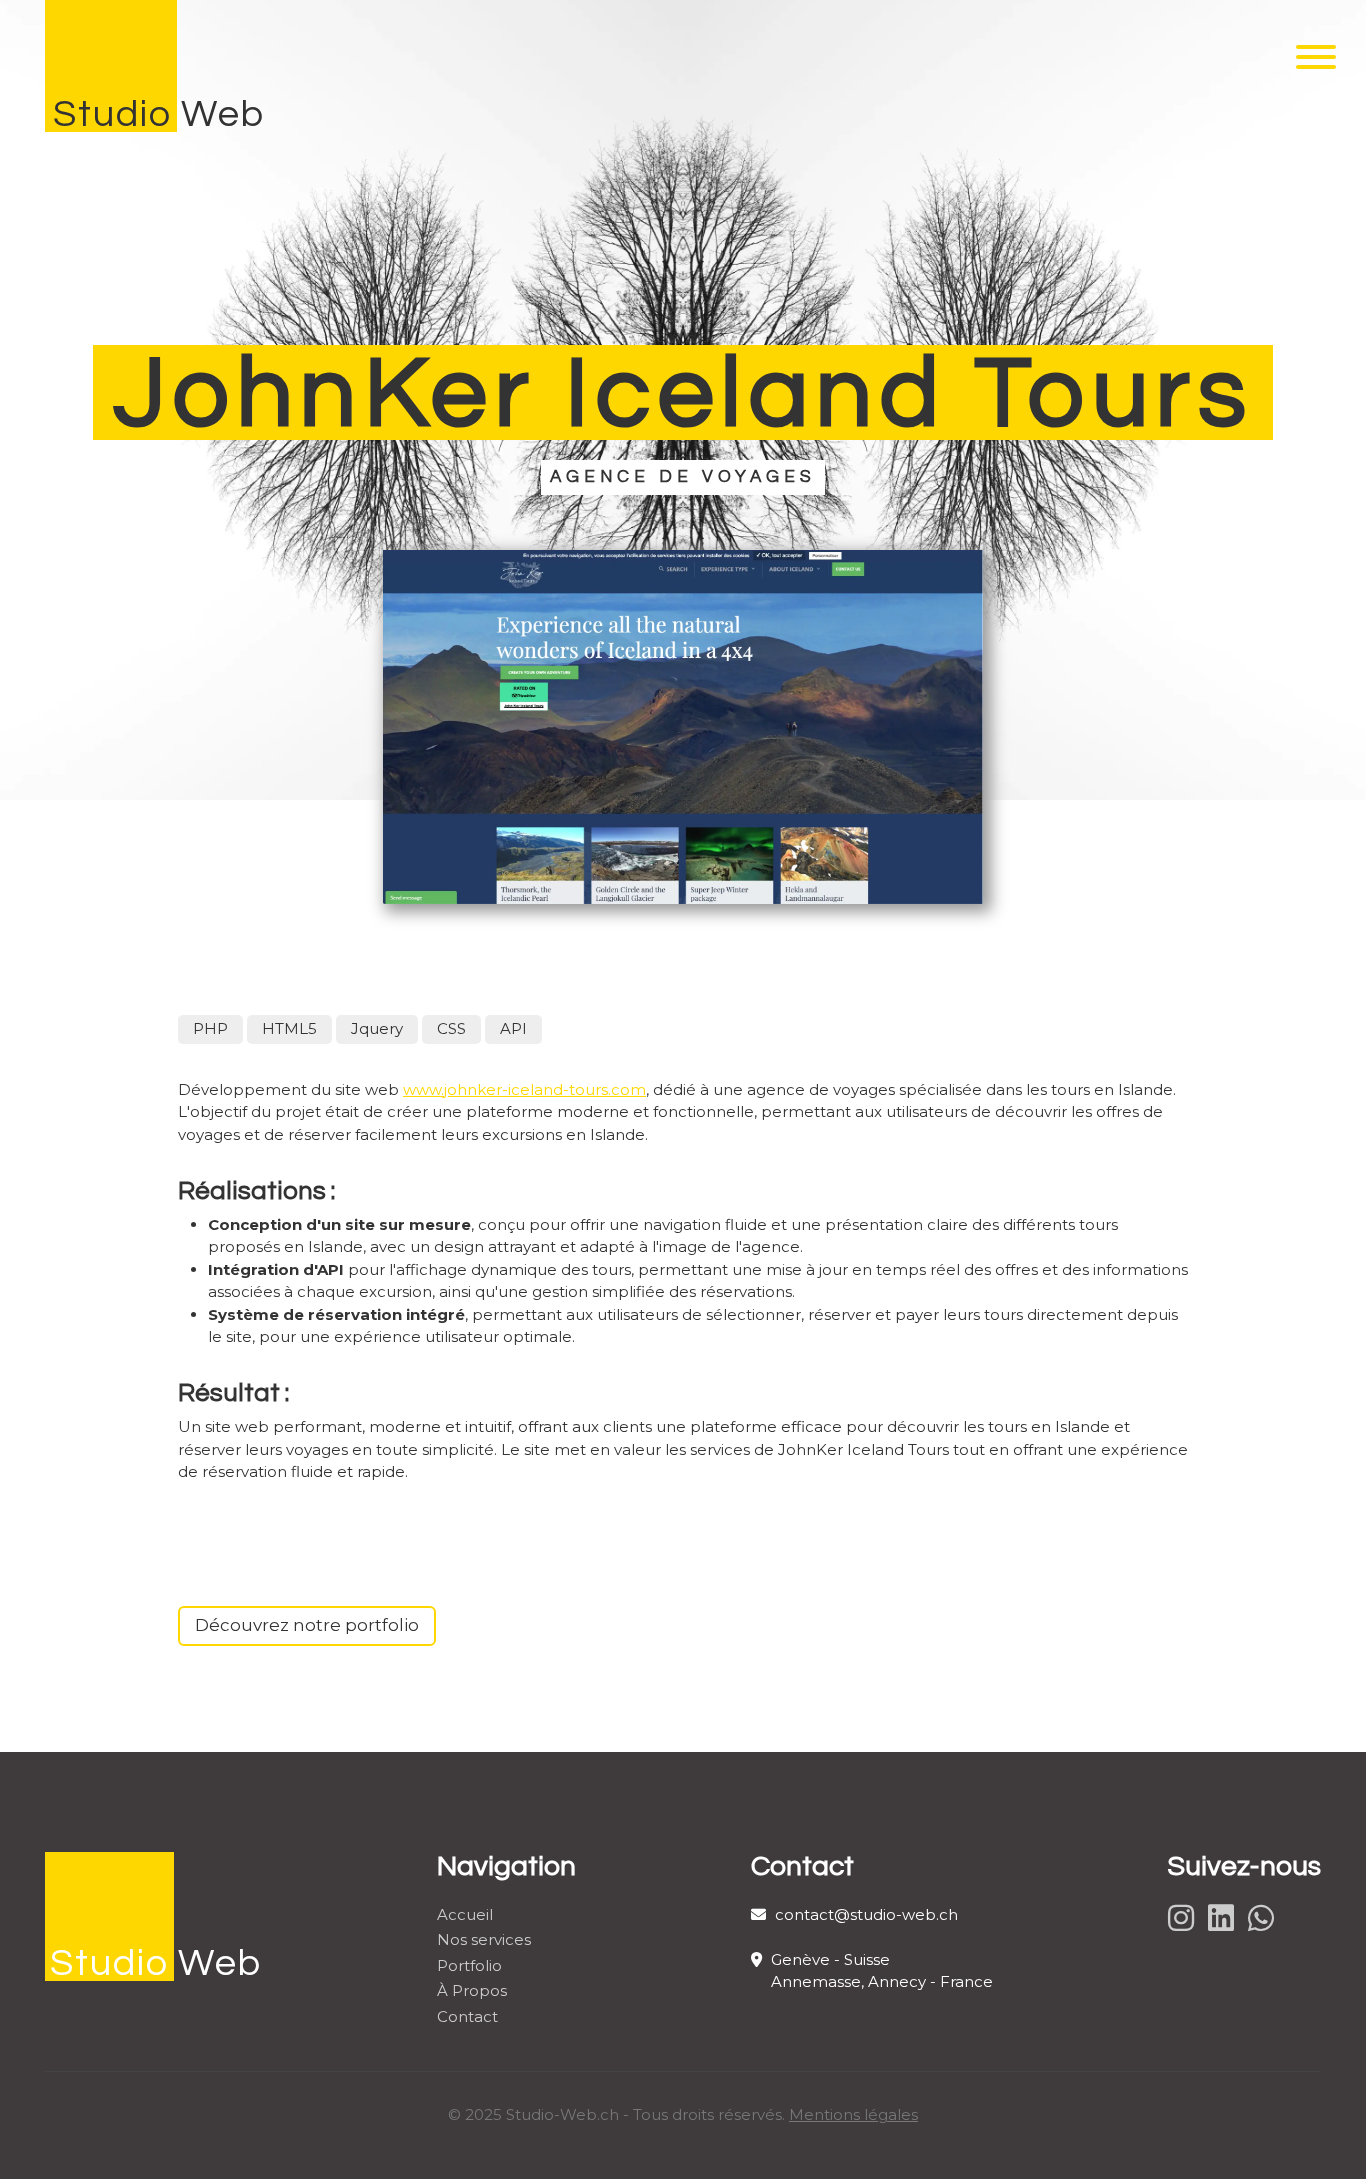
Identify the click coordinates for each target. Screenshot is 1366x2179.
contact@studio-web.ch (864, 1914)
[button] (1316, 65)
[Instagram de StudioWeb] (1183, 1918)
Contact (467, 2016)
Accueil (465, 1914)
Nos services (484, 1939)
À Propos (472, 1990)
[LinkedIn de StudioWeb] (1223, 1918)
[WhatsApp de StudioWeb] (1263, 1918)
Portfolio (469, 1965)
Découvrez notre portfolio (307, 1625)
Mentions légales (853, 2114)
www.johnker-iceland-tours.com (524, 1089)
